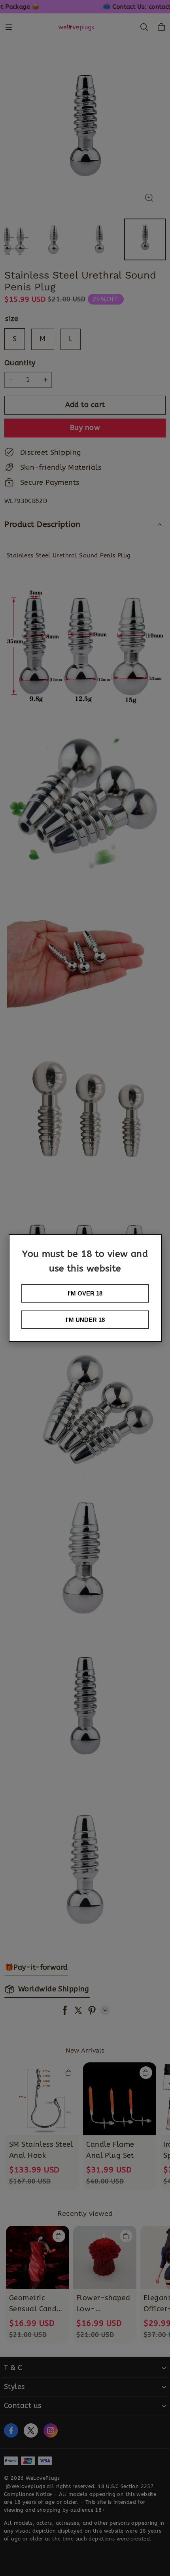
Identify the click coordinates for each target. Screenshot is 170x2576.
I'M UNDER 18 (85, 1320)
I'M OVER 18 (85, 1293)
